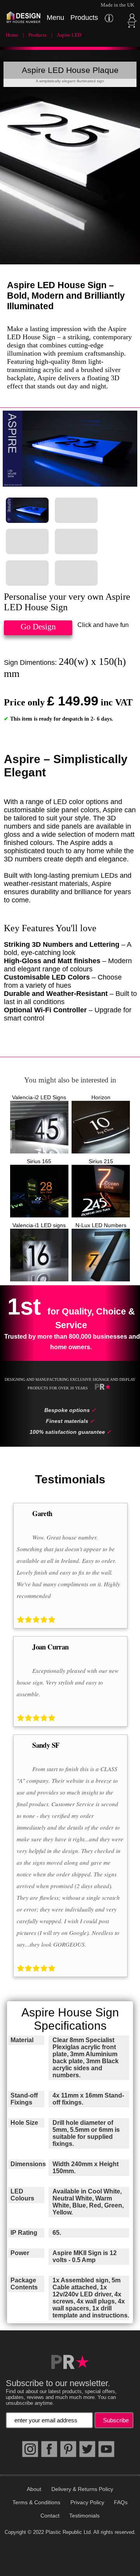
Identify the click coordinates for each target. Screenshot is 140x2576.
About (34, 2489)
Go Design (38, 627)
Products (38, 35)
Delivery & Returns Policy (82, 2489)
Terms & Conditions (36, 2502)
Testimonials (84, 2516)
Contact (50, 2516)
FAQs (121, 2502)
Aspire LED (69, 35)
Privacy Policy (87, 2502)
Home (12, 35)
